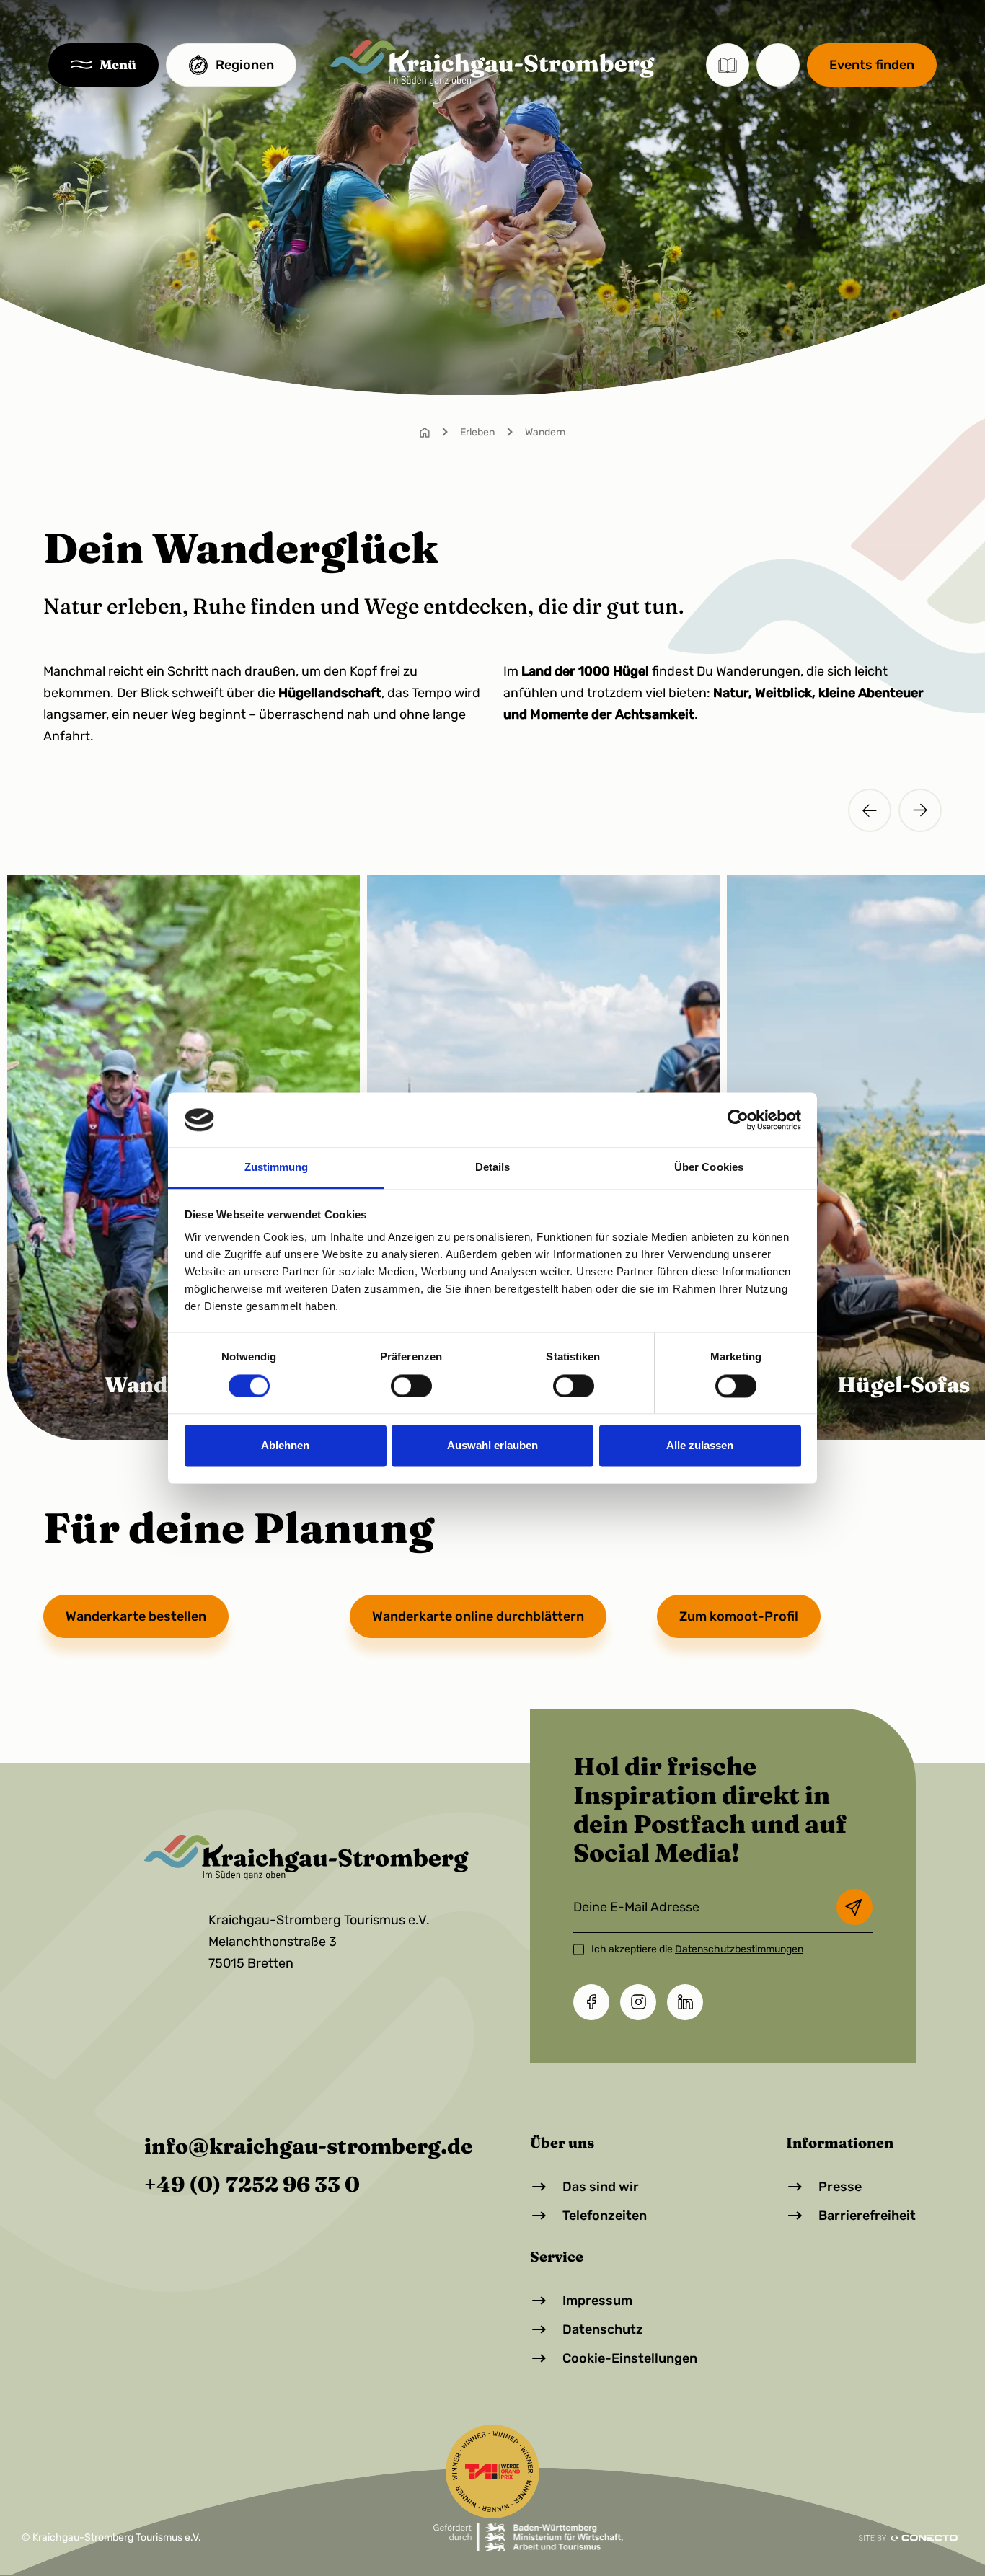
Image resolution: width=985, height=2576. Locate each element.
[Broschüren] (728, 65)
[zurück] (870, 810)
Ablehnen (285, 1446)
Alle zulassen (700, 1446)
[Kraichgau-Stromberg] (492, 63)
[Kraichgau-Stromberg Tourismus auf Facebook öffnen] (591, 2002)
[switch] (411, 1386)
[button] (103, 65)
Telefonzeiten (605, 2216)
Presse (840, 2187)
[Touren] (778, 65)
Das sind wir (601, 2187)
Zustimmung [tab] (277, 1168)
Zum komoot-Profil (739, 1616)
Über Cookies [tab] (709, 1168)
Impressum (597, 2301)
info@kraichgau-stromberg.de (308, 2146)
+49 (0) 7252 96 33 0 (252, 2185)
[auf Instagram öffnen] (638, 2002)
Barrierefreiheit (867, 2216)
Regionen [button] (245, 65)
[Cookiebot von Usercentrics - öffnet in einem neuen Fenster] (738, 1120)
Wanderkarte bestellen (136, 1616)
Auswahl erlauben (492, 1446)
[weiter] (920, 810)
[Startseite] (425, 432)
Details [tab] (493, 1168)
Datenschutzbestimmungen (739, 1949)
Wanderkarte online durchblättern (478, 1616)
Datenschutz (603, 2329)
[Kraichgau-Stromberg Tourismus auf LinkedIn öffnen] (685, 2002)
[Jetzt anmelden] (854, 1907)
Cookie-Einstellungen (630, 2358)
